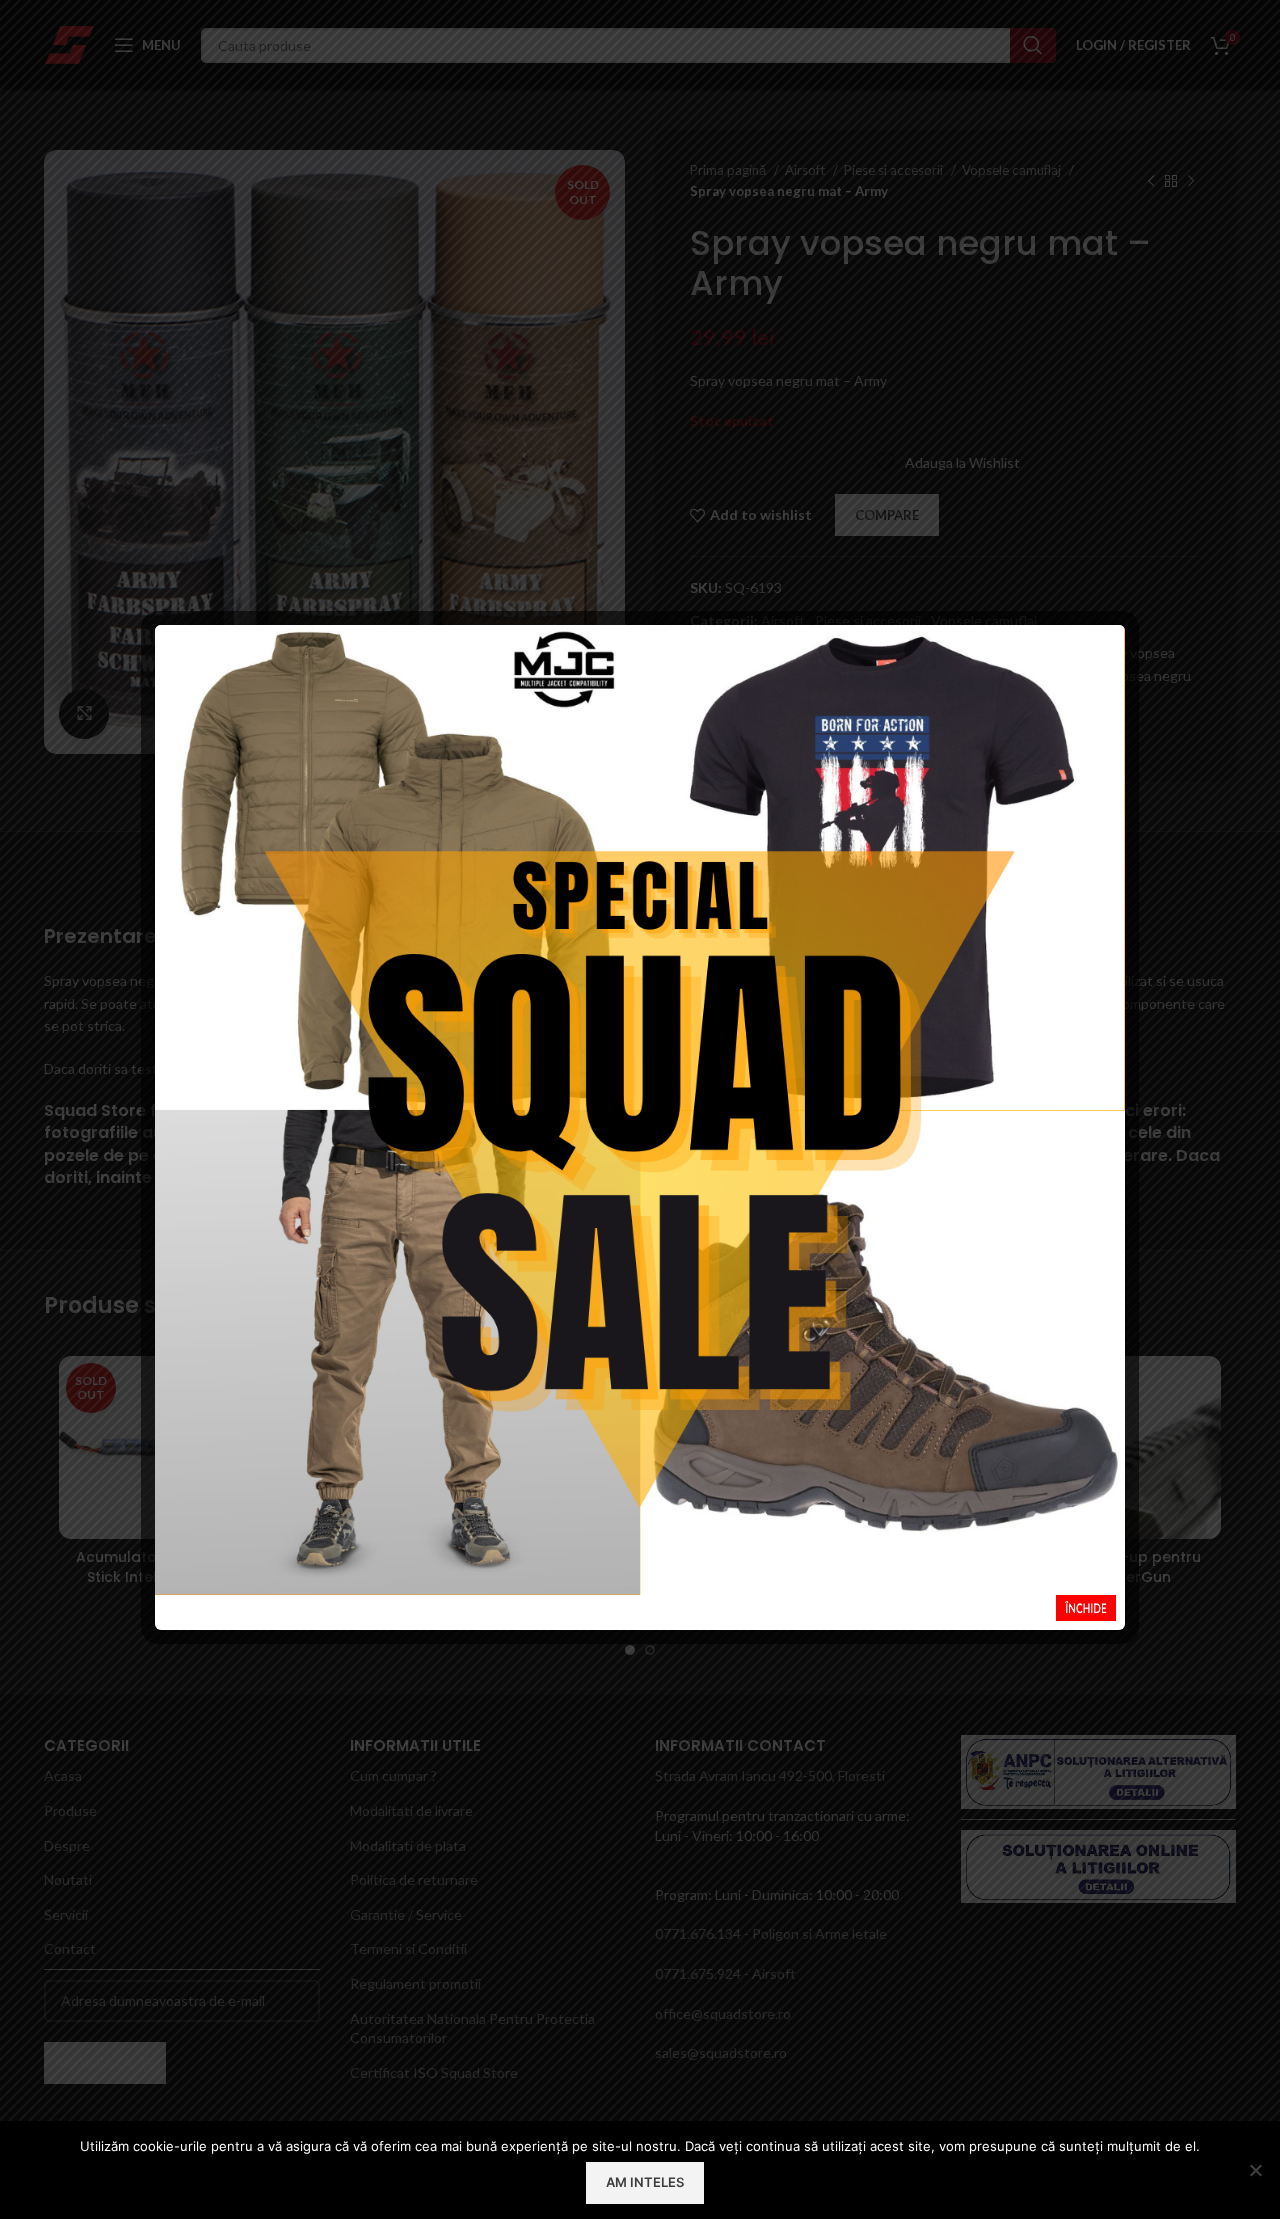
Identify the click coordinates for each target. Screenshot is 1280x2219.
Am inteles (645, 2182)
